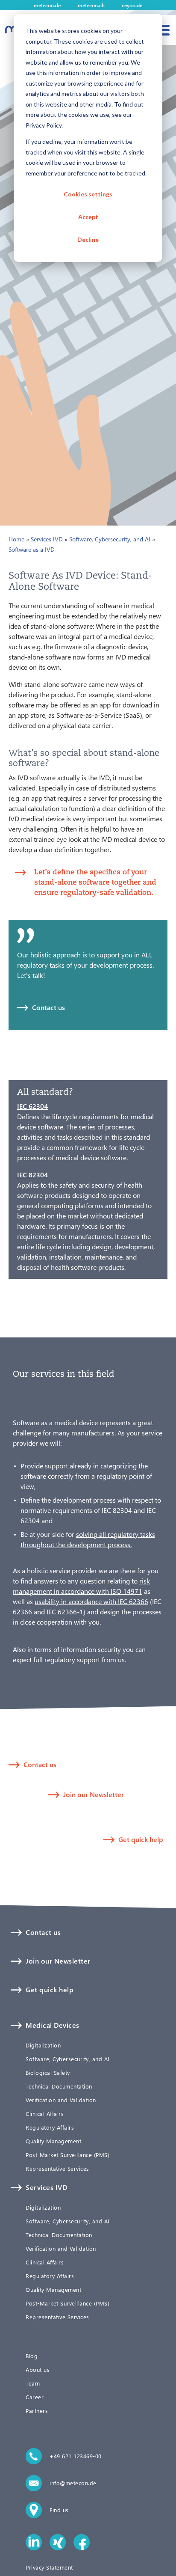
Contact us (48, 1007)
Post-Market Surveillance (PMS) (67, 2155)
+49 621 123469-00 (76, 2456)
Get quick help (141, 1839)
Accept (88, 217)
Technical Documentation (59, 2086)
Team (33, 2383)
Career (35, 2397)
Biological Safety (48, 2073)
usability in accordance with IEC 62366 (91, 1601)
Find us (59, 2510)
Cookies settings (88, 194)
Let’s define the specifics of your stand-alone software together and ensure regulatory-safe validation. (95, 882)
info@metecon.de (73, 2483)
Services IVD (47, 539)
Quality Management (53, 2141)
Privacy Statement (49, 2567)
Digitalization (43, 2045)
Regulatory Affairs (50, 2127)
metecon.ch (91, 5)
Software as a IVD (32, 549)
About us (38, 2370)
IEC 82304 (32, 1175)
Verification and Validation (61, 2100)
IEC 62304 (32, 1106)
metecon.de (47, 5)
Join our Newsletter (94, 1794)
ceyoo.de (132, 5)
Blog (32, 2356)
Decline (88, 239)
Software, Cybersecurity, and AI (110, 539)
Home (16, 539)
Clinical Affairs (45, 2114)
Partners (37, 2411)
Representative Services (57, 2169)
